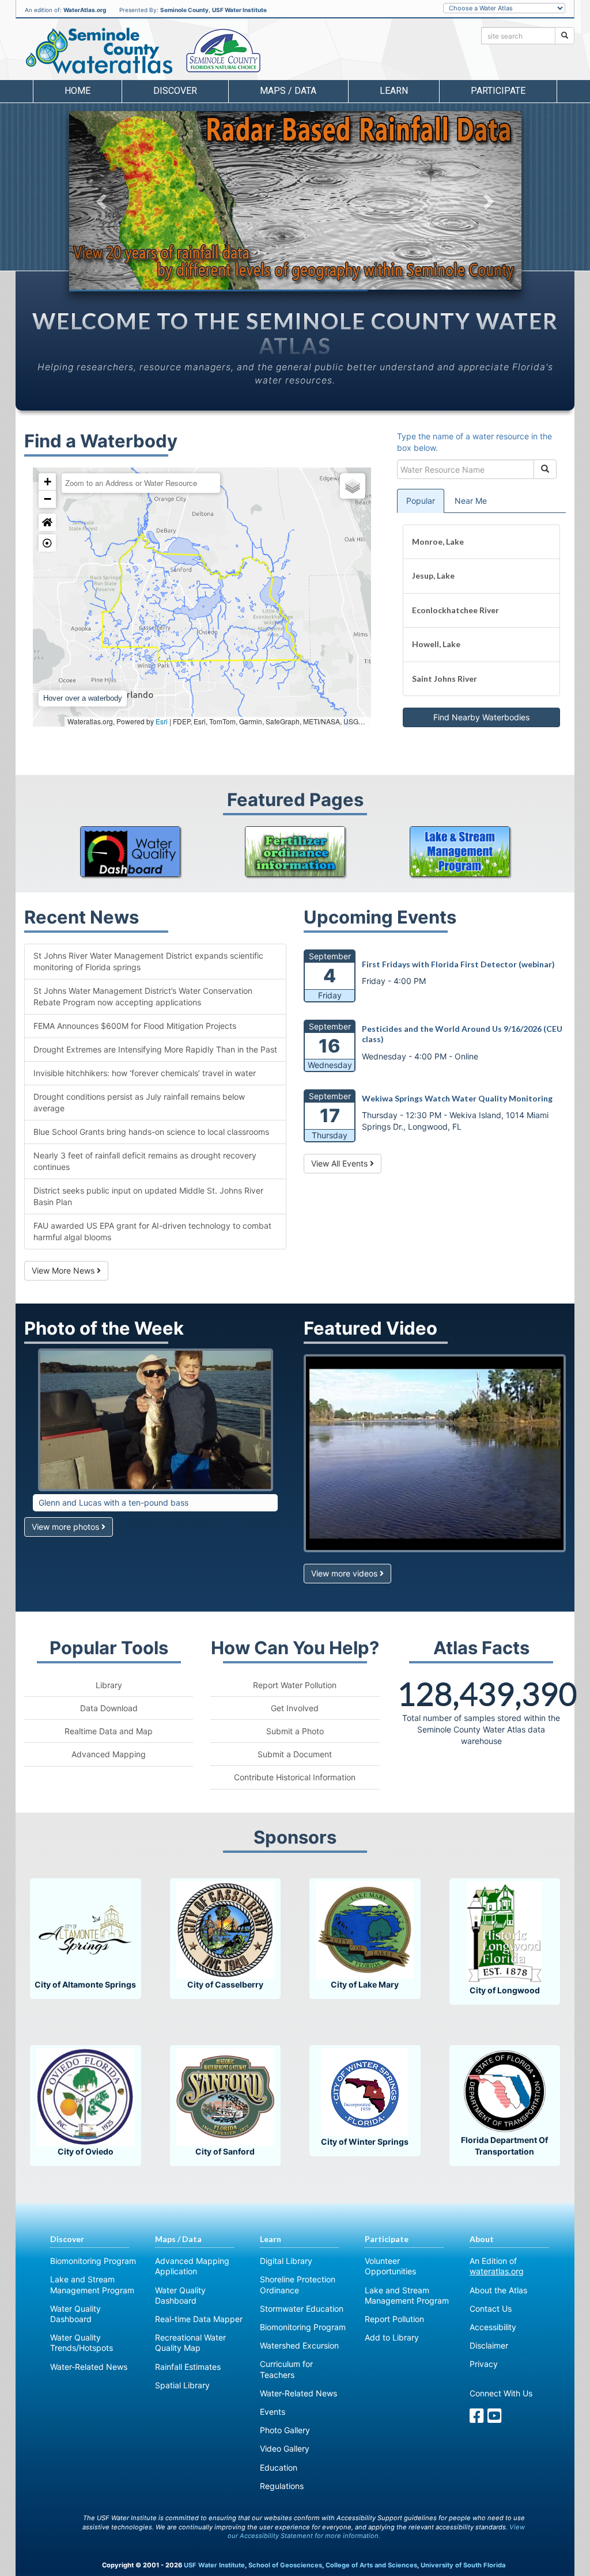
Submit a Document (295, 1754)
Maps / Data (178, 2239)
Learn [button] (394, 91)
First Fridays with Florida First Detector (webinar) (458, 964)
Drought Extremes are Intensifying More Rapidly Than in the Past (155, 1049)
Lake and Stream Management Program (92, 2284)
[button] (103, 201)
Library (109, 1685)
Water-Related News (89, 2367)
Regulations (282, 2486)
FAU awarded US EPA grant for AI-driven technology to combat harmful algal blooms (152, 1231)
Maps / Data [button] (288, 91)
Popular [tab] (421, 501)
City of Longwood (505, 1990)
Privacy (484, 2364)
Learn (271, 2239)
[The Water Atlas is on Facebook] (477, 2419)
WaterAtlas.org (85, 10)
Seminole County (184, 10)
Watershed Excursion (299, 2345)
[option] (295, 200)
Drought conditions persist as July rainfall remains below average (139, 1102)
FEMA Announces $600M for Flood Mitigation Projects (135, 1026)
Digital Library (286, 2261)
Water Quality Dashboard (75, 2314)
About (482, 2239)
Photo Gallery (285, 2430)
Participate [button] (498, 91)
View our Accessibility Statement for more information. (377, 2532)
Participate (387, 2239)
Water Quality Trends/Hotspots (82, 2343)
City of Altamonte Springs (85, 1984)
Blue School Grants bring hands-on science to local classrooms (151, 1132)
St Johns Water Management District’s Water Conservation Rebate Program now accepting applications (143, 996)
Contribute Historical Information (295, 1777)
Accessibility (493, 2327)
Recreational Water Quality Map (190, 2343)
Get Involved (295, 1708)
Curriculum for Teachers (286, 2369)
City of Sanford (225, 2151)
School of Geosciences (285, 2565)
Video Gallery (285, 2448)
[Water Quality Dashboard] (130, 852)
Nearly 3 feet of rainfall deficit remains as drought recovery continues (145, 1161)
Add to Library (392, 2337)
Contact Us (491, 2309)
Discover (67, 2239)
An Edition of (497, 2266)
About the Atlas (498, 2290)
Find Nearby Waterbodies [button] (481, 717)
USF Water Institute (239, 10)
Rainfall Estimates (188, 2367)
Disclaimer (489, 2345)
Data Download (109, 1708)
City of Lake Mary (365, 1984)
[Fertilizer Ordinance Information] (295, 852)
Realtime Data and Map (109, 1731)
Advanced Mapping (109, 1754)
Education (279, 2467)
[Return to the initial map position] (47, 522)
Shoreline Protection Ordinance (298, 2284)
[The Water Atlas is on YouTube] (495, 2419)
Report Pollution (394, 2319)
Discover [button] (175, 91)
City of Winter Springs (365, 2142)
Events (273, 2412)
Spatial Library (182, 2385)
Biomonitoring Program (93, 2261)
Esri (162, 721)
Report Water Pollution (295, 1685)
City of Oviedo (86, 2151)
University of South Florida (463, 2565)
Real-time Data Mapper (199, 2319)
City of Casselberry (225, 1984)
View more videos (345, 1573)
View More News (64, 1270)
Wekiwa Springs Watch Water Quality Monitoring (457, 1098)
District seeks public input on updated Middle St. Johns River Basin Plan (148, 1196)
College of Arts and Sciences (371, 2565)
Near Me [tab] (471, 501)
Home (77, 91)
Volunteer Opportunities (390, 2266)
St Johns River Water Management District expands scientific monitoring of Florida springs (148, 961)
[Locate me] (47, 543)
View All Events (341, 1163)
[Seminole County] (224, 51)
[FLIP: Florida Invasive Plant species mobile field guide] (460, 852)
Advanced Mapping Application (192, 2266)
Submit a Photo (295, 1731)
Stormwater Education (302, 2309)
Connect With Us (501, 2393)
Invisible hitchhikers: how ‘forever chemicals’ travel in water (145, 1073)
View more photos (67, 1527)
